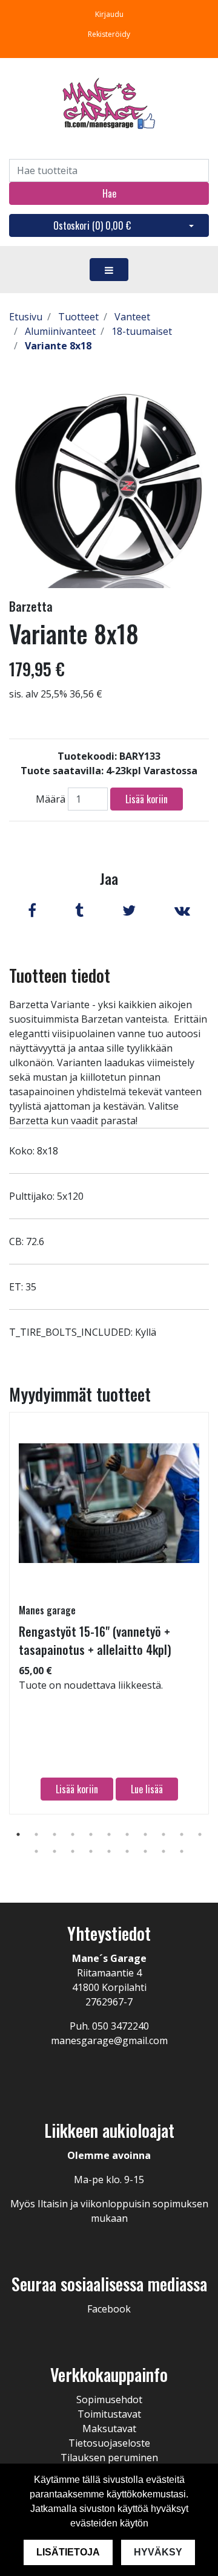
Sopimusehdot (109, 2400)
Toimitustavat (109, 2414)
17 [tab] (127, 1851)
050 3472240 (121, 2026)
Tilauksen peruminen (109, 2458)
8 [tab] (145, 1834)
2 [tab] (36, 1834)
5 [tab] (91, 1834)
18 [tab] (145, 1851)
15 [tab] (91, 1851)
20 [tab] (182, 1851)
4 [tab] (73, 1834)
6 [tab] (109, 1834)
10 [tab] (182, 1834)
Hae (109, 193)
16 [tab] (109, 1851)
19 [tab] (163, 1851)
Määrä (51, 799)
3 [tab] (54, 1834)
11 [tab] (200, 1834)
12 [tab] (36, 1851)
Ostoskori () (92, 225)
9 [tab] (163, 1834)
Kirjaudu (109, 14)
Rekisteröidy (109, 34)
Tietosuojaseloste (109, 2443)
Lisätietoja (68, 2552)
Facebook (109, 2309)
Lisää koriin (147, 799)
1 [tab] (18, 1834)
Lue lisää (147, 1789)
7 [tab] (127, 1834)
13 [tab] (54, 1851)
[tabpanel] (109, 1613)
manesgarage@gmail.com (109, 2040)
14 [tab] (73, 1851)
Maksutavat (109, 2429)
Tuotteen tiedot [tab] (60, 975)
